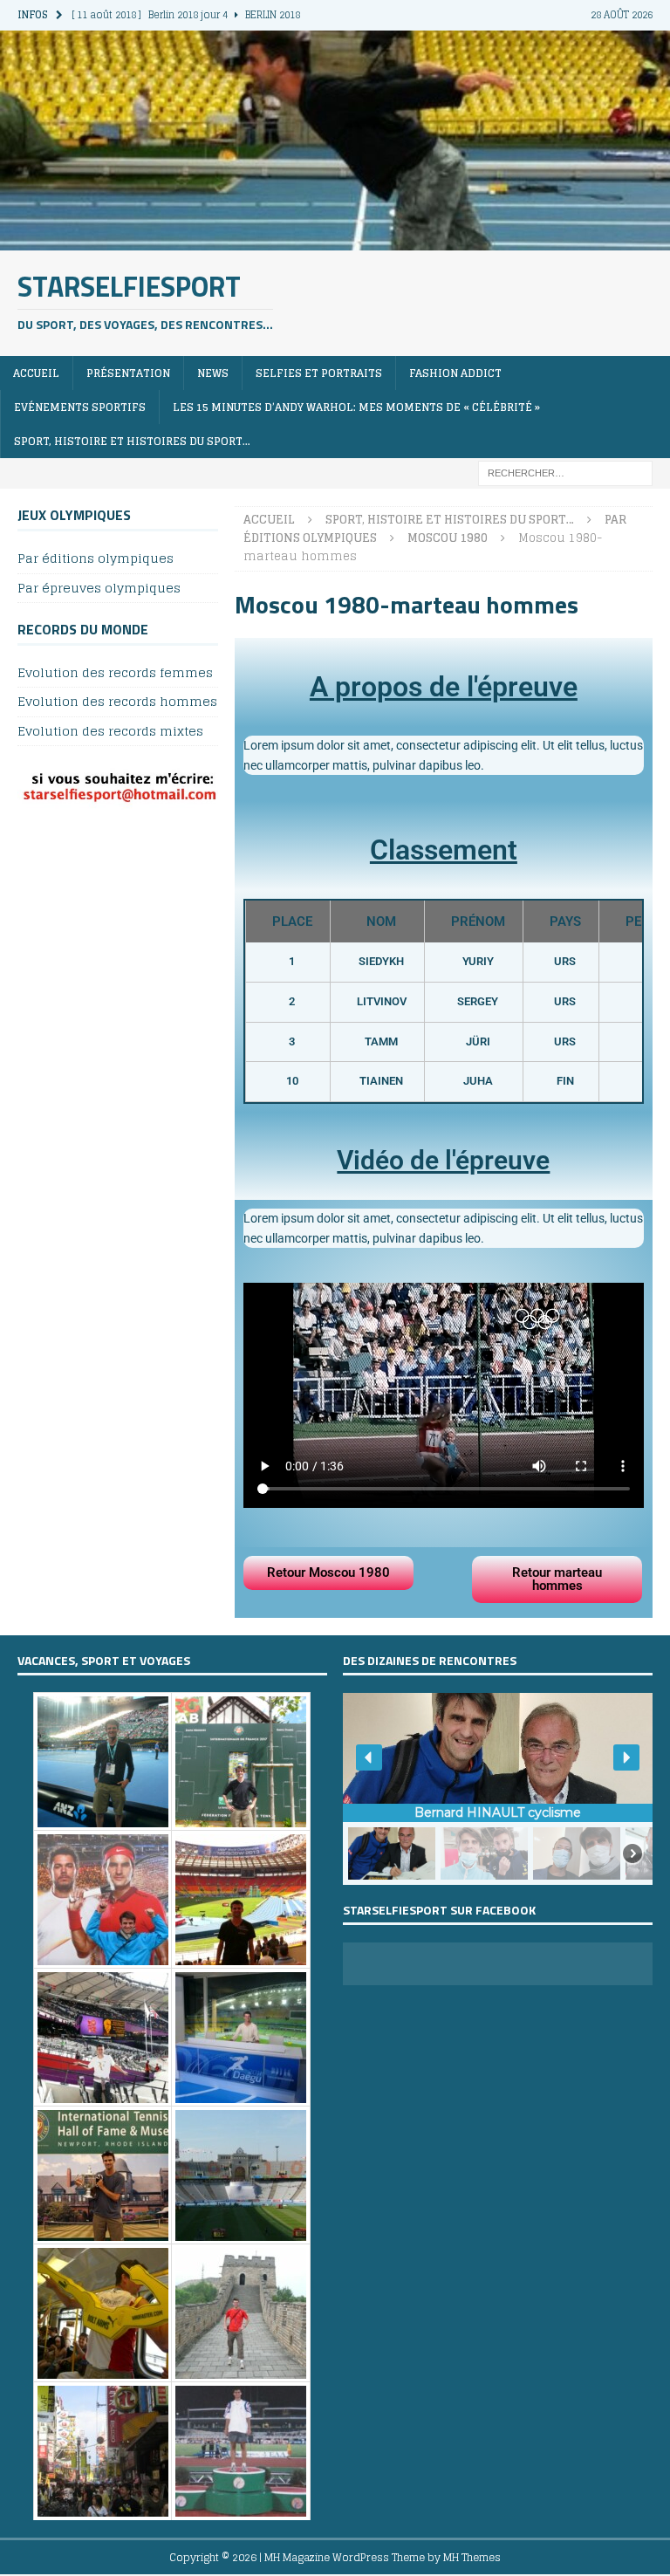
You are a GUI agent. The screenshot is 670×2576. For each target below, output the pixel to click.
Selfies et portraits (319, 373)
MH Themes (472, 2557)
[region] (498, 1789)
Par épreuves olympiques (99, 588)
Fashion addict (455, 373)
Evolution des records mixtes (110, 731)
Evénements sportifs (80, 407)
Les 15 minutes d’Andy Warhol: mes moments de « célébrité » (356, 407)
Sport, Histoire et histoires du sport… (132, 441)
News (213, 373)
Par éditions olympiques (96, 559)
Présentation (128, 373)
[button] (369, 1757)
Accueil (36, 373)
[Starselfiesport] (335, 240)
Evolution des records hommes (117, 701)
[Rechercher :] (565, 473)
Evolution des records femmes (115, 673)
